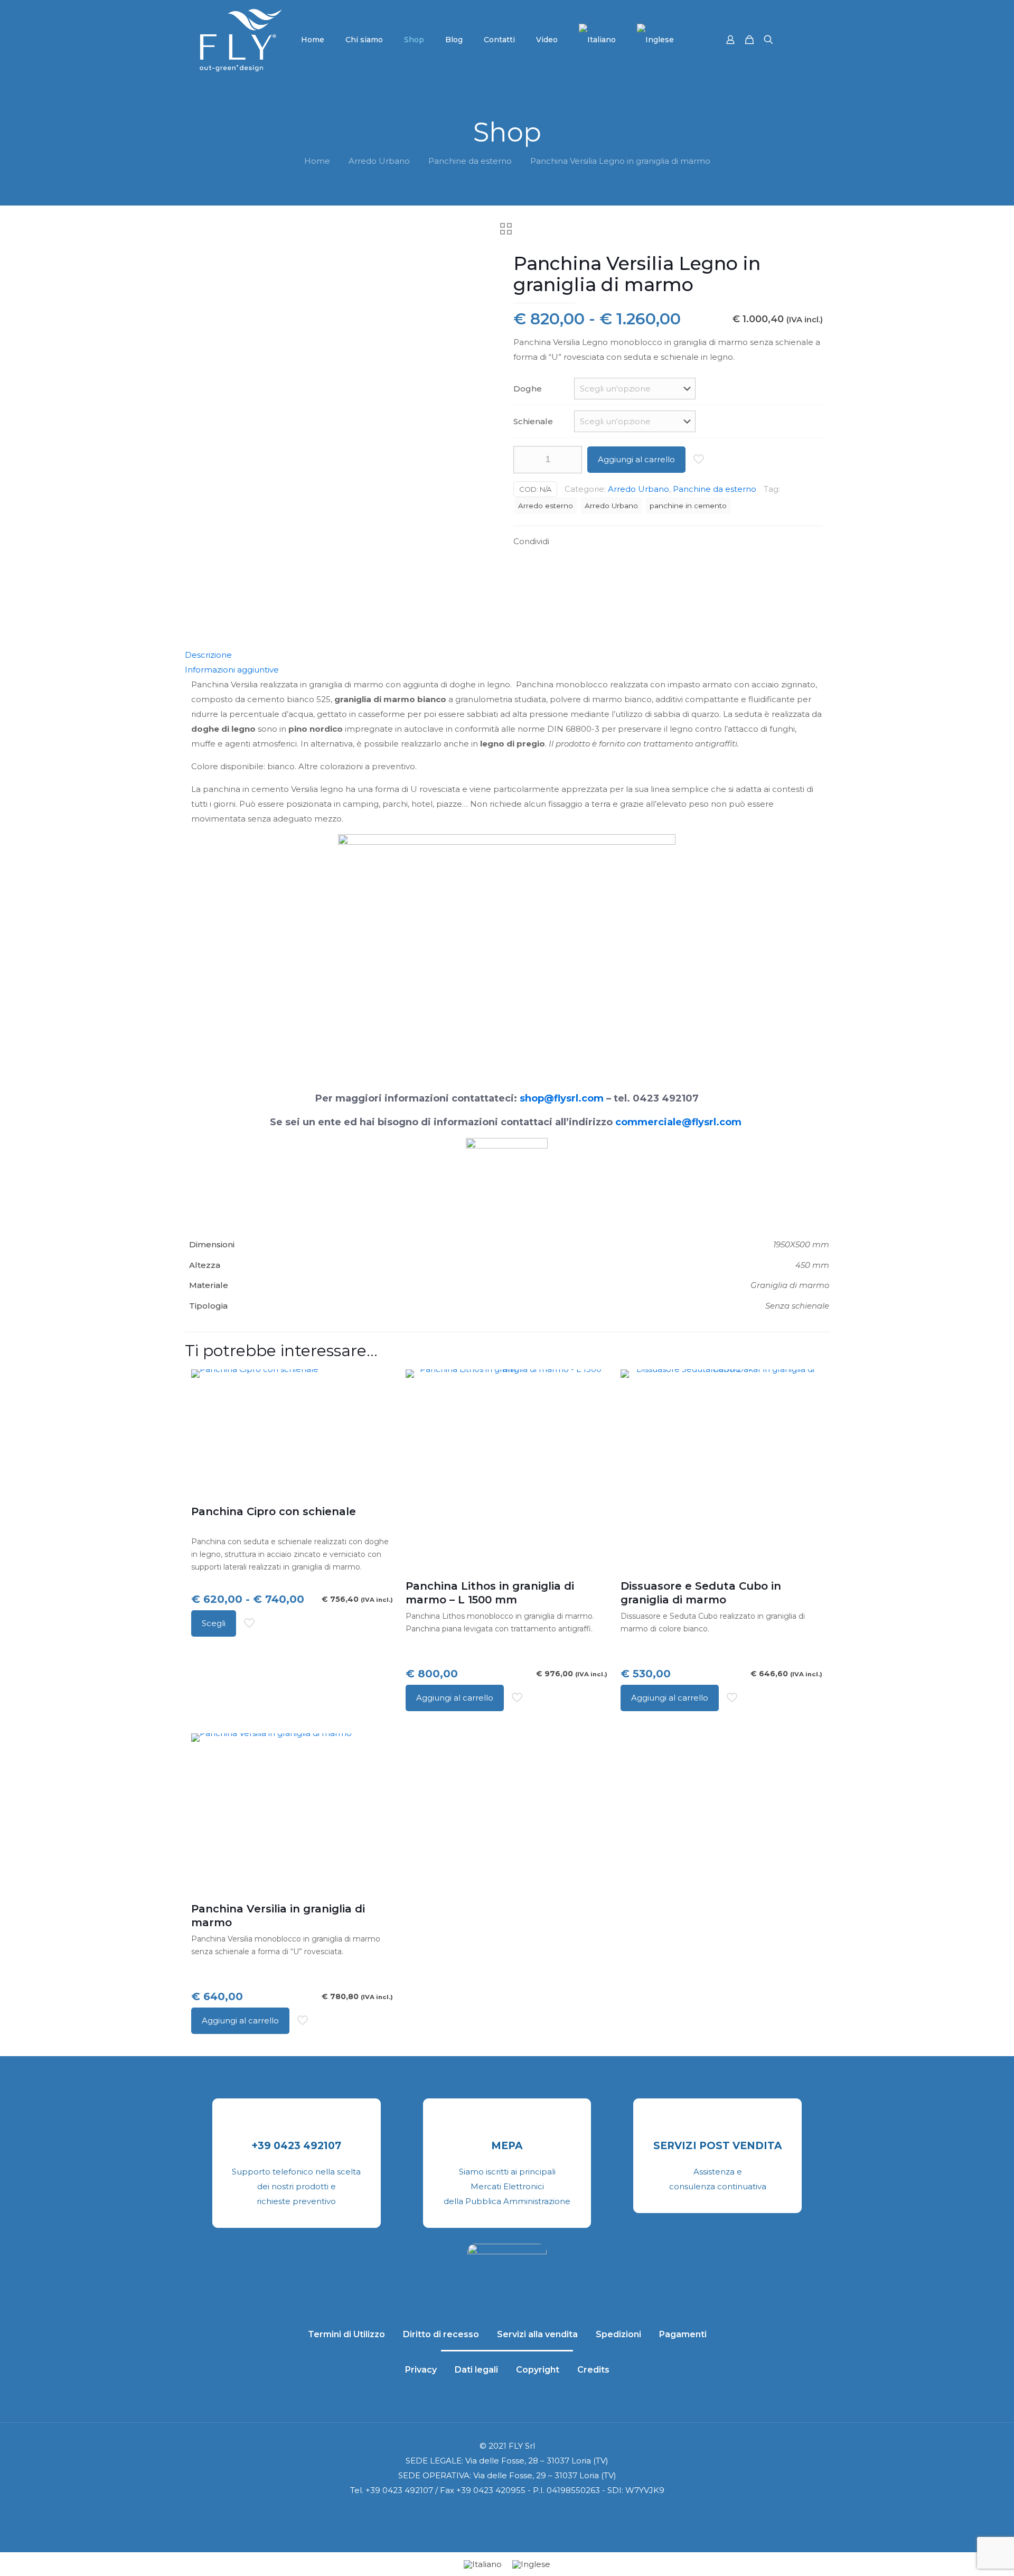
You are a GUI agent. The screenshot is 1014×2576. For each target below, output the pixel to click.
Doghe (528, 389)
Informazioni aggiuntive (232, 670)
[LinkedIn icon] (513, 2513)
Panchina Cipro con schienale (274, 1511)
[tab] (507, 655)
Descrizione (208, 655)
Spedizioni (618, 2334)
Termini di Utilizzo (346, 2334)
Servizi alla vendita (537, 2334)
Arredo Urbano (379, 161)
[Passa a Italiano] (483, 2564)
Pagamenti (683, 2334)
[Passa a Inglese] (655, 40)
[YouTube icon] (501, 2513)
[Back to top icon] (963, 2554)
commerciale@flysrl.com (678, 1122)
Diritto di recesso (441, 2334)
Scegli (214, 1623)
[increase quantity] (570, 460)
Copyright (538, 2370)
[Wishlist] (378, 1407)
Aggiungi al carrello (636, 459)
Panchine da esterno (470, 161)
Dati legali (476, 2370)
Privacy (421, 2370)
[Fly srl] (241, 40)
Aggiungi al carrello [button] (455, 1698)
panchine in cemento (688, 506)
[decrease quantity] (525, 460)
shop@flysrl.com (562, 1098)
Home (317, 161)
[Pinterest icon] (524, 2513)
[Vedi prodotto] (378, 1384)
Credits (593, 2370)
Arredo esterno (546, 506)
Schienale (533, 421)
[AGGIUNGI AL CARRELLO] (593, 1384)
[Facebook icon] (490, 2513)
